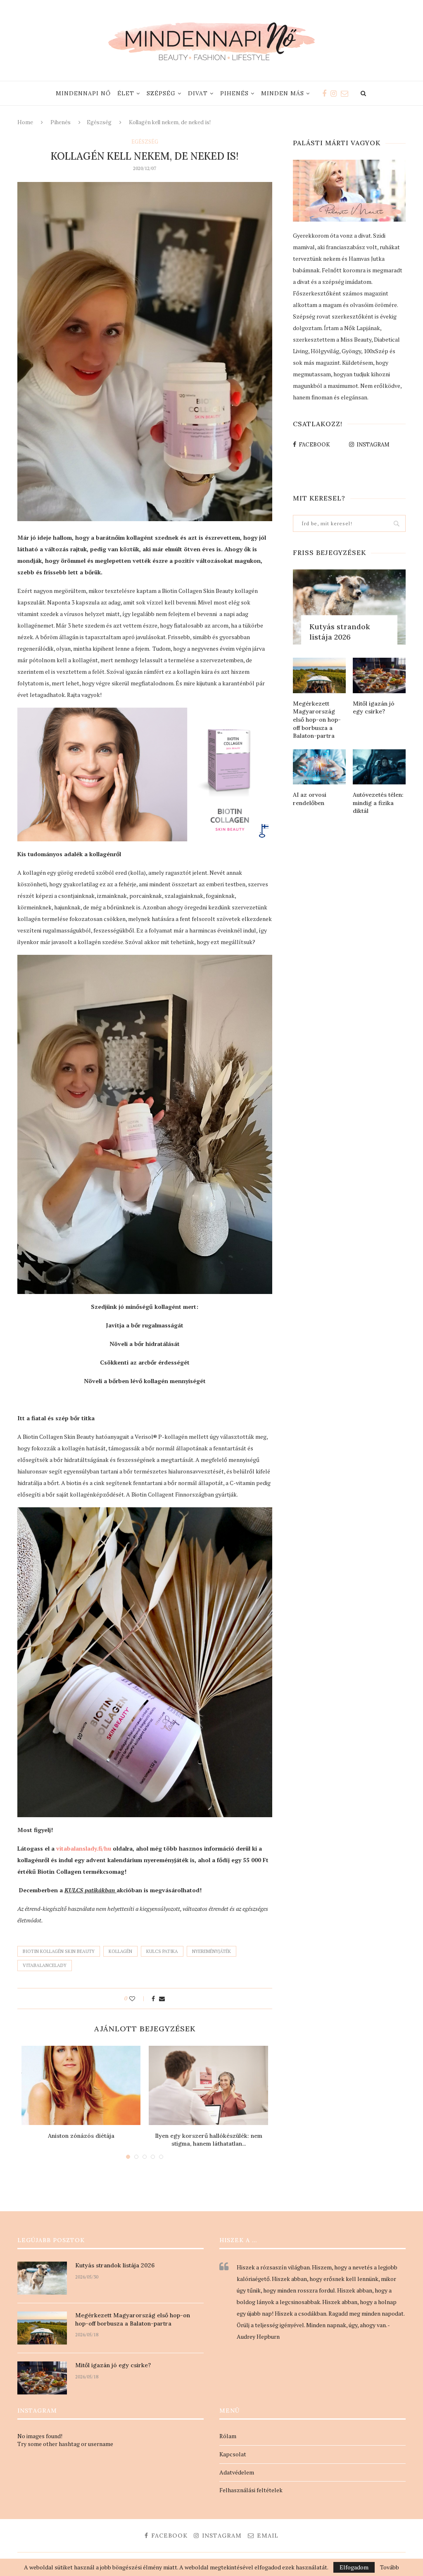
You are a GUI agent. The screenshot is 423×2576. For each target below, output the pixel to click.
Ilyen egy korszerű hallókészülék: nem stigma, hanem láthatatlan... (209, 2140)
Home (25, 122)
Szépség (161, 93)
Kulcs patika (162, 1951)
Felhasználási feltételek (251, 2490)
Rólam (228, 2436)
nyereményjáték (211, 1951)
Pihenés (234, 93)
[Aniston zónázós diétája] (81, 2085)
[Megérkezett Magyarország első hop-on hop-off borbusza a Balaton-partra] (319, 675)
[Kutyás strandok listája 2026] (349, 607)
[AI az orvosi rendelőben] (319, 767)
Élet (126, 93)
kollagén (120, 1951)
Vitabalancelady (45, 1965)
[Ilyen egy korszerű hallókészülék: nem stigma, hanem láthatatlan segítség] (208, 2085)
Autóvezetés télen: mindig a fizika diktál (378, 803)
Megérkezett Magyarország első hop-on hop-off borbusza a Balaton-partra (317, 720)
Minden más (283, 93)
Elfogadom (354, 2567)
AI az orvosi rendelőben (310, 799)
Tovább (390, 2567)
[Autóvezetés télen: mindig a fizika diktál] (379, 767)
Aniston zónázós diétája (81, 2136)
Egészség (99, 122)
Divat (198, 93)
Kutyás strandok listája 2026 (340, 632)
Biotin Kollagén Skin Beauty (59, 1951)
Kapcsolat (233, 2454)
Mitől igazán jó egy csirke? (374, 708)
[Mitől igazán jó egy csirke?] (379, 675)
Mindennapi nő (83, 93)
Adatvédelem (237, 2472)
